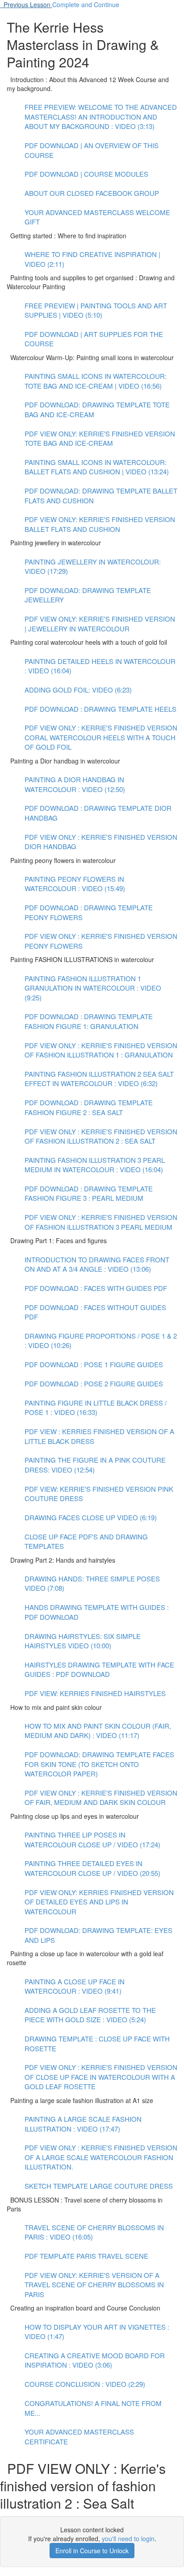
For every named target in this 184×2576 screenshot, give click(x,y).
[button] (26, 4)
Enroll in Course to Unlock (92, 2551)
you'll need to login (128, 2539)
